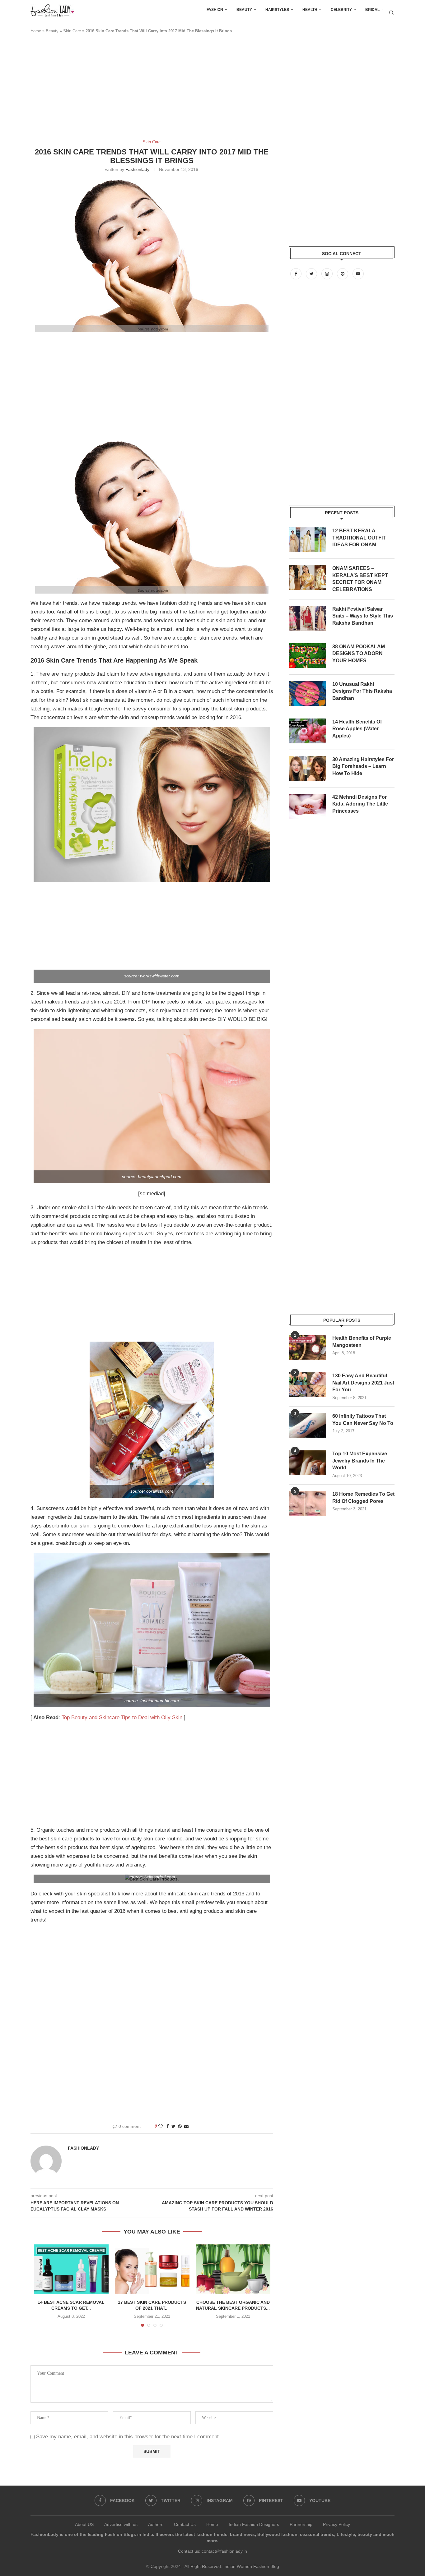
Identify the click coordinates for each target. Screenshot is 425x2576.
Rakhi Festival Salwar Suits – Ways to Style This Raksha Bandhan (363, 616)
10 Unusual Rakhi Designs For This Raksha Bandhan (362, 691)
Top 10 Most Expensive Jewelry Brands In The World (360, 1461)
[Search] (391, 13)
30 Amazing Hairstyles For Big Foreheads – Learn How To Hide (363, 766)
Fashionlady (137, 169)
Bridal (372, 10)
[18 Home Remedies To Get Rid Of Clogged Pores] (307, 1503)
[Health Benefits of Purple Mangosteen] (307, 1347)
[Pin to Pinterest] (180, 2126)
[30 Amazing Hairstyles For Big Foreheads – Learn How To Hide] (307, 769)
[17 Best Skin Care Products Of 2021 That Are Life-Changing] (152, 2269)
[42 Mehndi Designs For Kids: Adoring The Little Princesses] (307, 806)
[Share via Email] (186, 2126)
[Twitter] (312, 274)
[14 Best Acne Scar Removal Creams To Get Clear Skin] (71, 2269)
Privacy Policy (336, 2524)
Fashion (215, 10)
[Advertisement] (144, 90)
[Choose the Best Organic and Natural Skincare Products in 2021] (233, 2269)
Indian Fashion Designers (254, 2524)
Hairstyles (277, 10)
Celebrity (341, 10)
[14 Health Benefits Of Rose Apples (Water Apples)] (307, 731)
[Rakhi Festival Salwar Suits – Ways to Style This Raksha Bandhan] (307, 618)
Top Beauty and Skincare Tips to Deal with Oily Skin (122, 1717)
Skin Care (72, 31)
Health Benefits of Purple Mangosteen (362, 1341)
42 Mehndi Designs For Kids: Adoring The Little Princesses (360, 804)
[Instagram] (328, 274)
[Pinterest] (343, 274)
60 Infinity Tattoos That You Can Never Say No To (363, 1419)
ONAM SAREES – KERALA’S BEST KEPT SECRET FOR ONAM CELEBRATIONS (360, 579)
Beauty (244, 10)
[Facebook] (297, 274)
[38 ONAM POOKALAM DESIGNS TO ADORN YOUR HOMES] (307, 656)
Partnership (301, 2524)
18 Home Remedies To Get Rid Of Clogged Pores (363, 1497)
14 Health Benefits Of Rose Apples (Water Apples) (357, 729)
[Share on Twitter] (173, 2126)
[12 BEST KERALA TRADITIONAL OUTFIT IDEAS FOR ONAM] (307, 540)
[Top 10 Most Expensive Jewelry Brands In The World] (307, 1463)
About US (84, 2524)
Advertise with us (121, 2524)
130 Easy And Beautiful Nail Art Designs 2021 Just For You (363, 1383)
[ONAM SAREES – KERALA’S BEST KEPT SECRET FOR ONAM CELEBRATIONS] (307, 577)
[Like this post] (161, 2126)
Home (36, 31)
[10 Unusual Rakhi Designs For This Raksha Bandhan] (307, 693)
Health (310, 10)
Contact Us (185, 2524)
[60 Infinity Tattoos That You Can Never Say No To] (307, 1425)
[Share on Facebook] (168, 2126)
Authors (156, 2524)
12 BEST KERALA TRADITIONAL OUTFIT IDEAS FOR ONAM (359, 538)
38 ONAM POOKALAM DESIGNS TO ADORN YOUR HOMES (359, 654)
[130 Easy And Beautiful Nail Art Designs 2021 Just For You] (307, 1385)
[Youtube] (358, 274)
